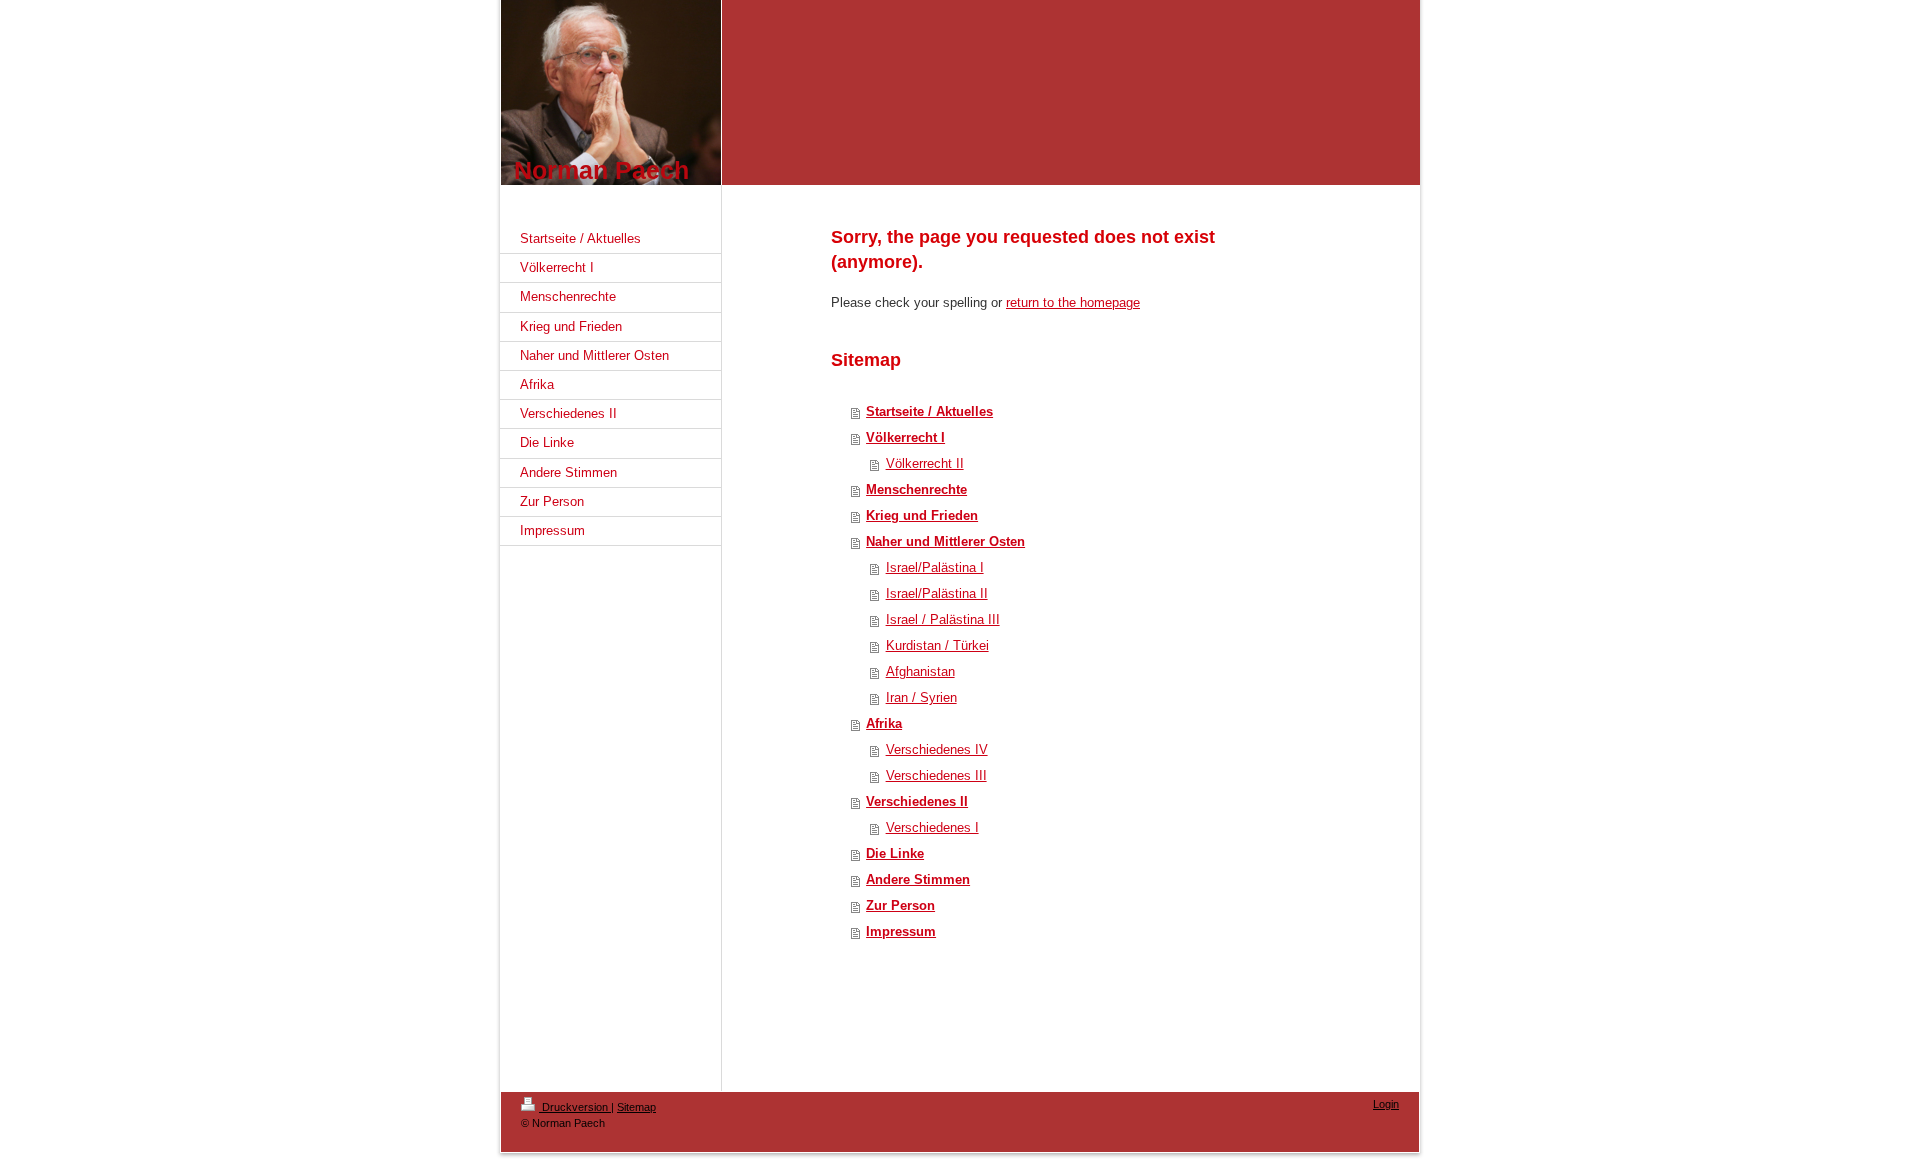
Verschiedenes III (936, 775)
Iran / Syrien (921, 697)
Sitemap (636, 1107)
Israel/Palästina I (935, 567)
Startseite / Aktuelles (929, 411)
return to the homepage (1073, 302)
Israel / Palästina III (943, 619)
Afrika (884, 723)
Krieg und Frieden (922, 515)
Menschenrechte (916, 489)
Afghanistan (920, 671)
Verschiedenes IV (937, 749)
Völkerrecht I (905, 437)
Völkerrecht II (925, 463)
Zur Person (900, 905)
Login (1386, 1104)
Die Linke (895, 853)
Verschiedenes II (917, 801)
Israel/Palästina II (937, 593)
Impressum (901, 931)
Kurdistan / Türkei (937, 645)
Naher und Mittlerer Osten (945, 541)
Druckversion (575, 1107)
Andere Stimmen (918, 879)
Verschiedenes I (932, 827)
